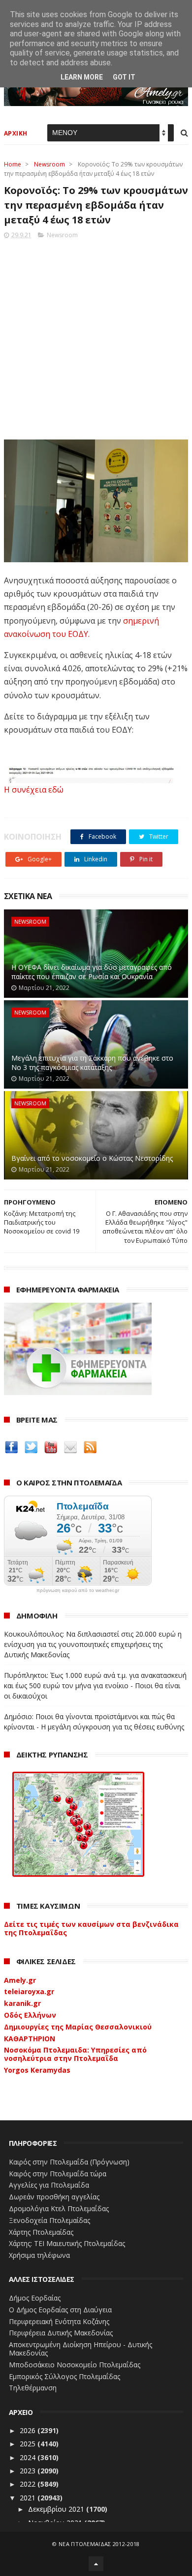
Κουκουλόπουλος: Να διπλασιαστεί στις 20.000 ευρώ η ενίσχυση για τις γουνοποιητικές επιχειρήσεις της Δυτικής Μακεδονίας (93, 1644)
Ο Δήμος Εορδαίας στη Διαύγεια (60, 2310)
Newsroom (49, 164)
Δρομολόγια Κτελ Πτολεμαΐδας (59, 2208)
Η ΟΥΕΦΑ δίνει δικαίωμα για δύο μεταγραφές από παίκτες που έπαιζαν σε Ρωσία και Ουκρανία (92, 972)
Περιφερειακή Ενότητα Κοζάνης (59, 2321)
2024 (29, 2457)
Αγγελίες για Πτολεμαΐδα (49, 2185)
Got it (124, 77)
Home (13, 164)
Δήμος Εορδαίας (35, 2298)
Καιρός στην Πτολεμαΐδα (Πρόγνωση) (69, 2162)
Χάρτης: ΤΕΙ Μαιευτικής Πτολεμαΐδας (67, 2243)
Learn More (82, 77)
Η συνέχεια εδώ (34, 790)
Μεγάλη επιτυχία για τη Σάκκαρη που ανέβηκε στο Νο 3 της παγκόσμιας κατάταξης (92, 1063)
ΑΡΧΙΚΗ (16, 133)
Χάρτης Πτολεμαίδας (41, 2232)
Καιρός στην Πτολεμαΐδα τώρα (58, 2174)
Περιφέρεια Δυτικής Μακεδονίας (61, 2333)
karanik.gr (22, 2003)
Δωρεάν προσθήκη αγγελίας (54, 2197)
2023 (29, 2471)
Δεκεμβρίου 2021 (57, 2509)
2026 (29, 2430)
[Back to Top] (96, 2564)
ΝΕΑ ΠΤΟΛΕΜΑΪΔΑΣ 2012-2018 (99, 2544)
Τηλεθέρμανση (33, 2388)
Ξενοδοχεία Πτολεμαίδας (49, 2220)
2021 (29, 2498)
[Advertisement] (96, 336)
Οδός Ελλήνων (30, 2015)
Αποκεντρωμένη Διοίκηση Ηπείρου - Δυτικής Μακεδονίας (80, 2349)
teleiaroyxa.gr (29, 1991)
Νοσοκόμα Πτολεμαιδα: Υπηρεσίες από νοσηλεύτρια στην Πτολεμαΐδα (75, 2054)
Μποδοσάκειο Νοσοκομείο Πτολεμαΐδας (75, 2365)
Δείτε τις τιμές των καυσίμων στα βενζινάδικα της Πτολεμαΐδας (91, 1928)
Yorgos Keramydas (37, 2070)
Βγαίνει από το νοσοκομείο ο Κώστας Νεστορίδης (92, 1158)
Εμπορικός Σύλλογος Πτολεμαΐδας (64, 2376)
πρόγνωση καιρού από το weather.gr (78, 1590)
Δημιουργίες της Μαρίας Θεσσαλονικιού (78, 2027)
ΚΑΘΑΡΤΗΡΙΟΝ (30, 2039)
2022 (29, 2484)
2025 (29, 2444)
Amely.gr (20, 1980)
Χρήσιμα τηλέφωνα (39, 2255)
